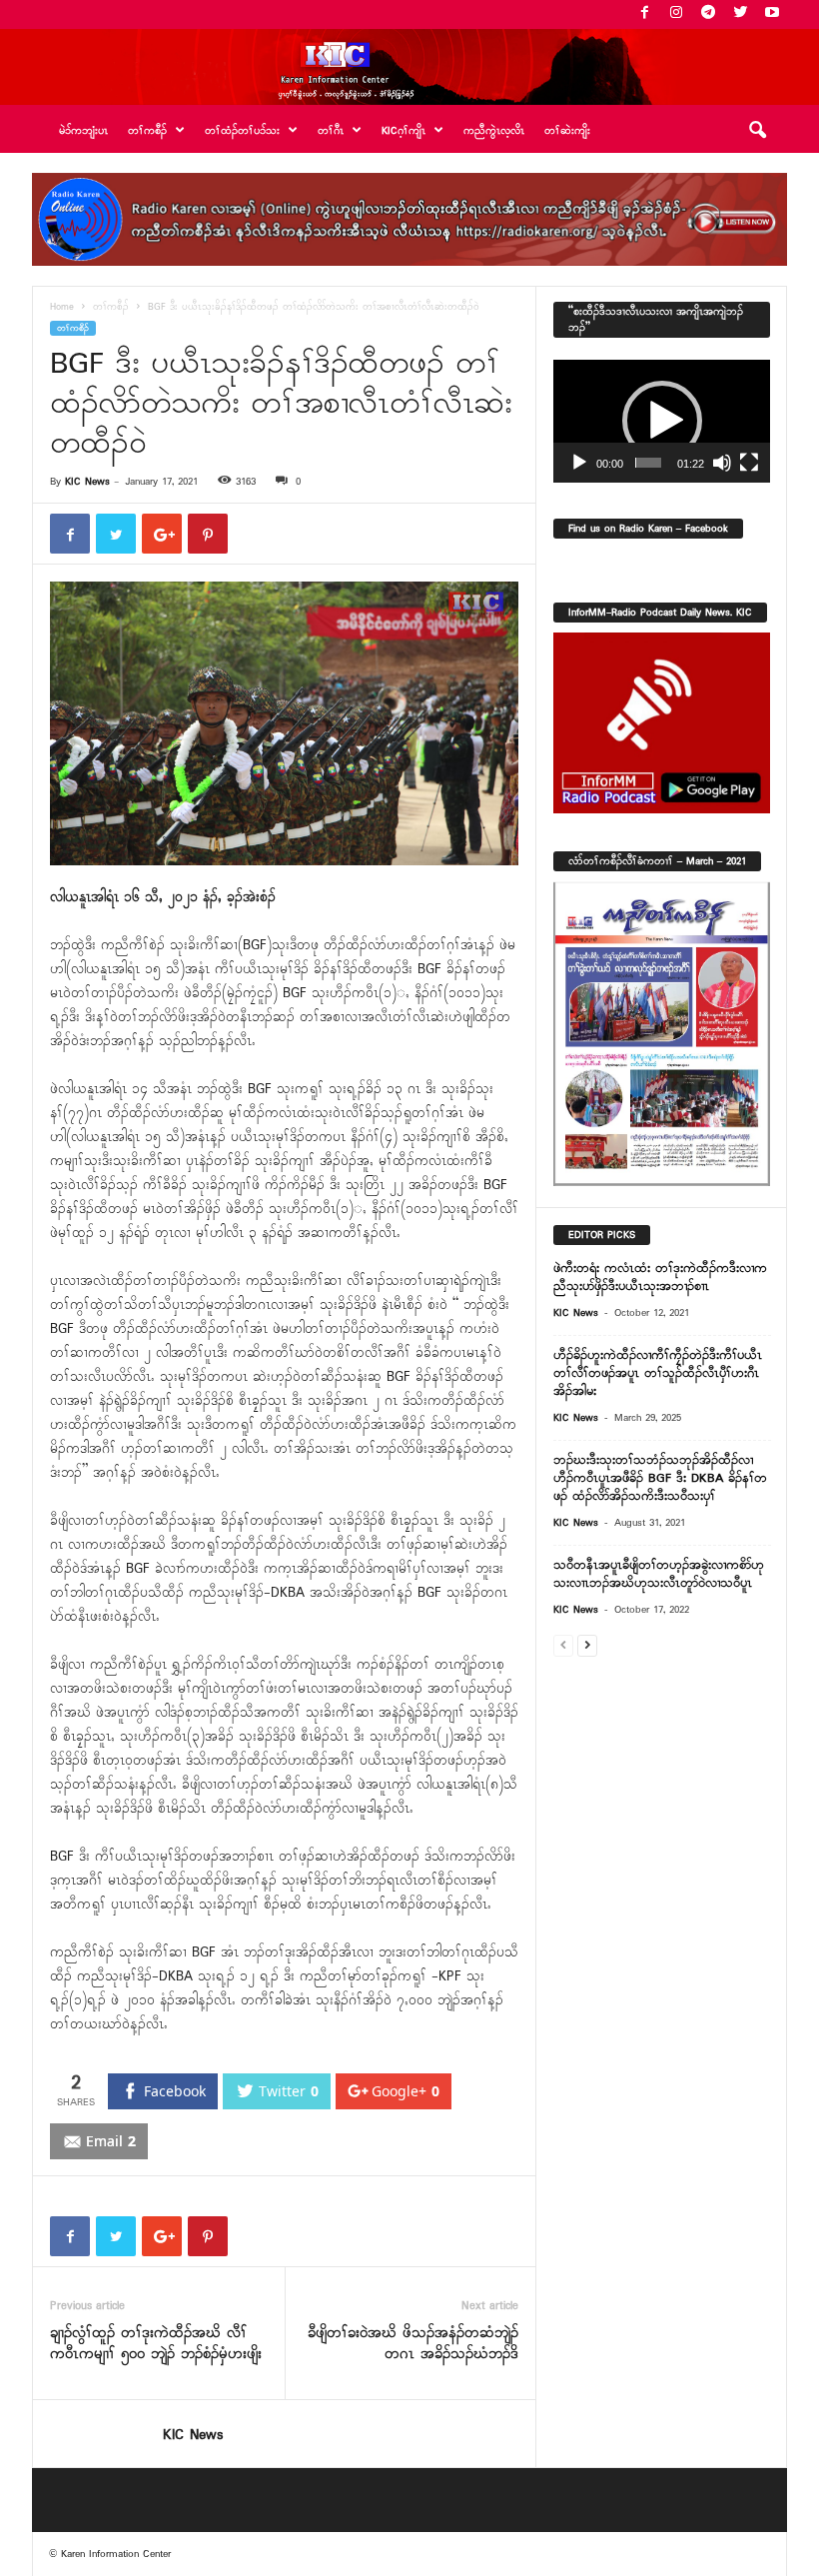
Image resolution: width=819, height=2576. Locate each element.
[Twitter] (740, 14)
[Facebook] (644, 14)
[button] (757, 131)
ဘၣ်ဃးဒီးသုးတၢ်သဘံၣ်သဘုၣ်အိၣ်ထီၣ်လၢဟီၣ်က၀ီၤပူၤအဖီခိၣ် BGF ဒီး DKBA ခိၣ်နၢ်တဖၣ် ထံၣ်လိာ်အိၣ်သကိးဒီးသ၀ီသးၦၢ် (660, 1478)
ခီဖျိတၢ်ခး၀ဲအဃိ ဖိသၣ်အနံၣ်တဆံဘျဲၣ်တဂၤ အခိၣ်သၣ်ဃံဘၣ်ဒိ (413, 2344)
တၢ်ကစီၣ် (111, 307)
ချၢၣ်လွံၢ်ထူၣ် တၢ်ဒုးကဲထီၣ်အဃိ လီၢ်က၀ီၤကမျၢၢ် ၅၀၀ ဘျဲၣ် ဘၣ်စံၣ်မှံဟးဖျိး (156, 2344)
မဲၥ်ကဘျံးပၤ (83, 131)
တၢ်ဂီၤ (331, 131)
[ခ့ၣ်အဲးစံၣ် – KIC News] (409, 67)
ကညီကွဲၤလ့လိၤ (494, 131)
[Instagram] (676, 14)
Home (62, 307)
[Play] (579, 463)
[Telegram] (708, 14)
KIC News (87, 482)
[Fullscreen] (749, 463)
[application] (662, 421)
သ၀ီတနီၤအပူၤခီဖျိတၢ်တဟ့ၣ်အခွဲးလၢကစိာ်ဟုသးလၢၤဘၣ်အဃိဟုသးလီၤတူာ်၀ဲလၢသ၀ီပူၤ (659, 1574)
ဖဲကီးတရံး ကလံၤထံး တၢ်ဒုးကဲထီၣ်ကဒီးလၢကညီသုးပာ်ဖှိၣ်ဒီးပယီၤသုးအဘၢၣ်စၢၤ (660, 1278)
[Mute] (722, 463)
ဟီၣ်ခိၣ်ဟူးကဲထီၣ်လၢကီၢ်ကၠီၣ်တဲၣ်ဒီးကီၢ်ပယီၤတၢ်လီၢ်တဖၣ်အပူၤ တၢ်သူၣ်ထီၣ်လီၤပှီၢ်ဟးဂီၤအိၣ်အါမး (658, 1373)
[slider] (649, 463)
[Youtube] (772, 14)
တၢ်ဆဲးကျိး (567, 131)
